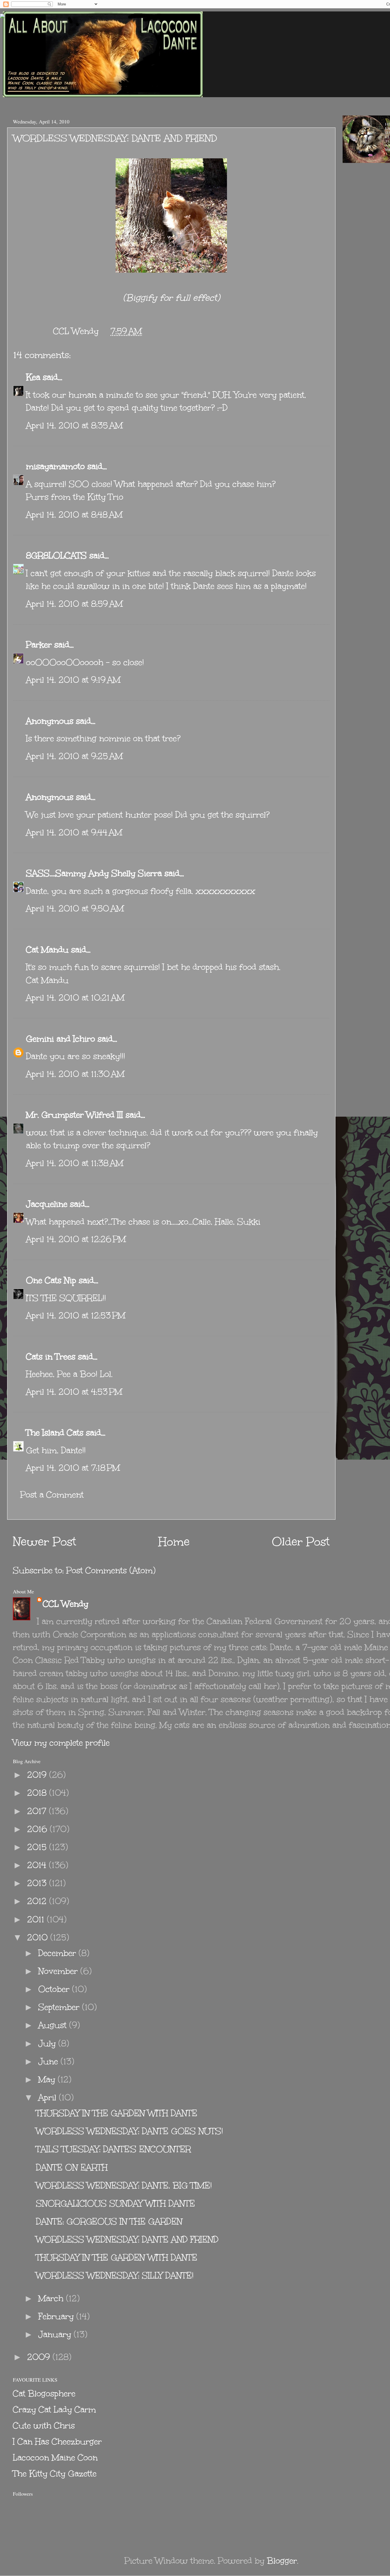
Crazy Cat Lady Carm (54, 2410)
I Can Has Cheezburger (57, 2442)
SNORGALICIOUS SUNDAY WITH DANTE (115, 2203)
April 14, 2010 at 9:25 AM (74, 756)
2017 (38, 1811)
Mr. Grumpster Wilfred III (75, 1115)
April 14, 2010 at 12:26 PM (76, 1239)
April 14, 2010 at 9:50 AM (75, 908)
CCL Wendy (66, 1604)
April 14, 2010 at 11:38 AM (75, 1163)
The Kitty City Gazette (55, 2474)
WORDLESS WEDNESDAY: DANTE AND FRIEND (127, 2239)
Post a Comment (52, 1495)
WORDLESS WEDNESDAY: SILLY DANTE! (115, 2275)
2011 (37, 1919)
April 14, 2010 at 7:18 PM (73, 1468)
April (49, 2097)
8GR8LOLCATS (56, 555)
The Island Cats (55, 1433)
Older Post (301, 1542)
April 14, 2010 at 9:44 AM (74, 832)
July (48, 2043)
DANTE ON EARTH (72, 2167)
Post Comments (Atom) (111, 1570)
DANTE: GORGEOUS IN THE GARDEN (109, 2221)
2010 (39, 1937)
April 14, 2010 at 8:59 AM (74, 604)
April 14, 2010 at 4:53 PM (74, 1392)
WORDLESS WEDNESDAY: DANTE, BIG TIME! (124, 2185)
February (57, 2316)
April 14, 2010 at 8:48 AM (74, 515)
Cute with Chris (44, 2426)
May (48, 2079)
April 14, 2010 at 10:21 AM (75, 998)
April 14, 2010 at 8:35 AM (74, 425)
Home (174, 1542)
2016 (38, 1829)
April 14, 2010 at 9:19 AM (73, 680)
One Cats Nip (51, 1280)
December (58, 1953)
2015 (38, 1847)
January (56, 2334)
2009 (40, 2357)
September (60, 2007)
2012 (38, 1901)
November (59, 1971)
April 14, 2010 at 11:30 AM (75, 1074)
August (54, 2025)
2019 (38, 1775)
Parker (39, 645)
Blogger (282, 2561)
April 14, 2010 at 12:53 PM (76, 1315)
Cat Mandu (47, 950)
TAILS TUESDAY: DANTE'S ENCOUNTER (113, 2149)
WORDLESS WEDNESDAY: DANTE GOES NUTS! (129, 2131)
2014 (38, 1865)
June (49, 2061)
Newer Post (45, 1542)
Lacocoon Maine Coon (55, 2458)
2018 (38, 1793)
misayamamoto (55, 466)
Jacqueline (47, 1204)
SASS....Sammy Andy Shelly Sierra (94, 873)
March (52, 2298)
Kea (33, 377)
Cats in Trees (51, 1357)
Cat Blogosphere (44, 2394)
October (55, 1989)
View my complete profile (61, 1743)
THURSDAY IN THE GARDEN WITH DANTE (117, 2113)
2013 (38, 1883)
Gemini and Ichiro (61, 1039)
